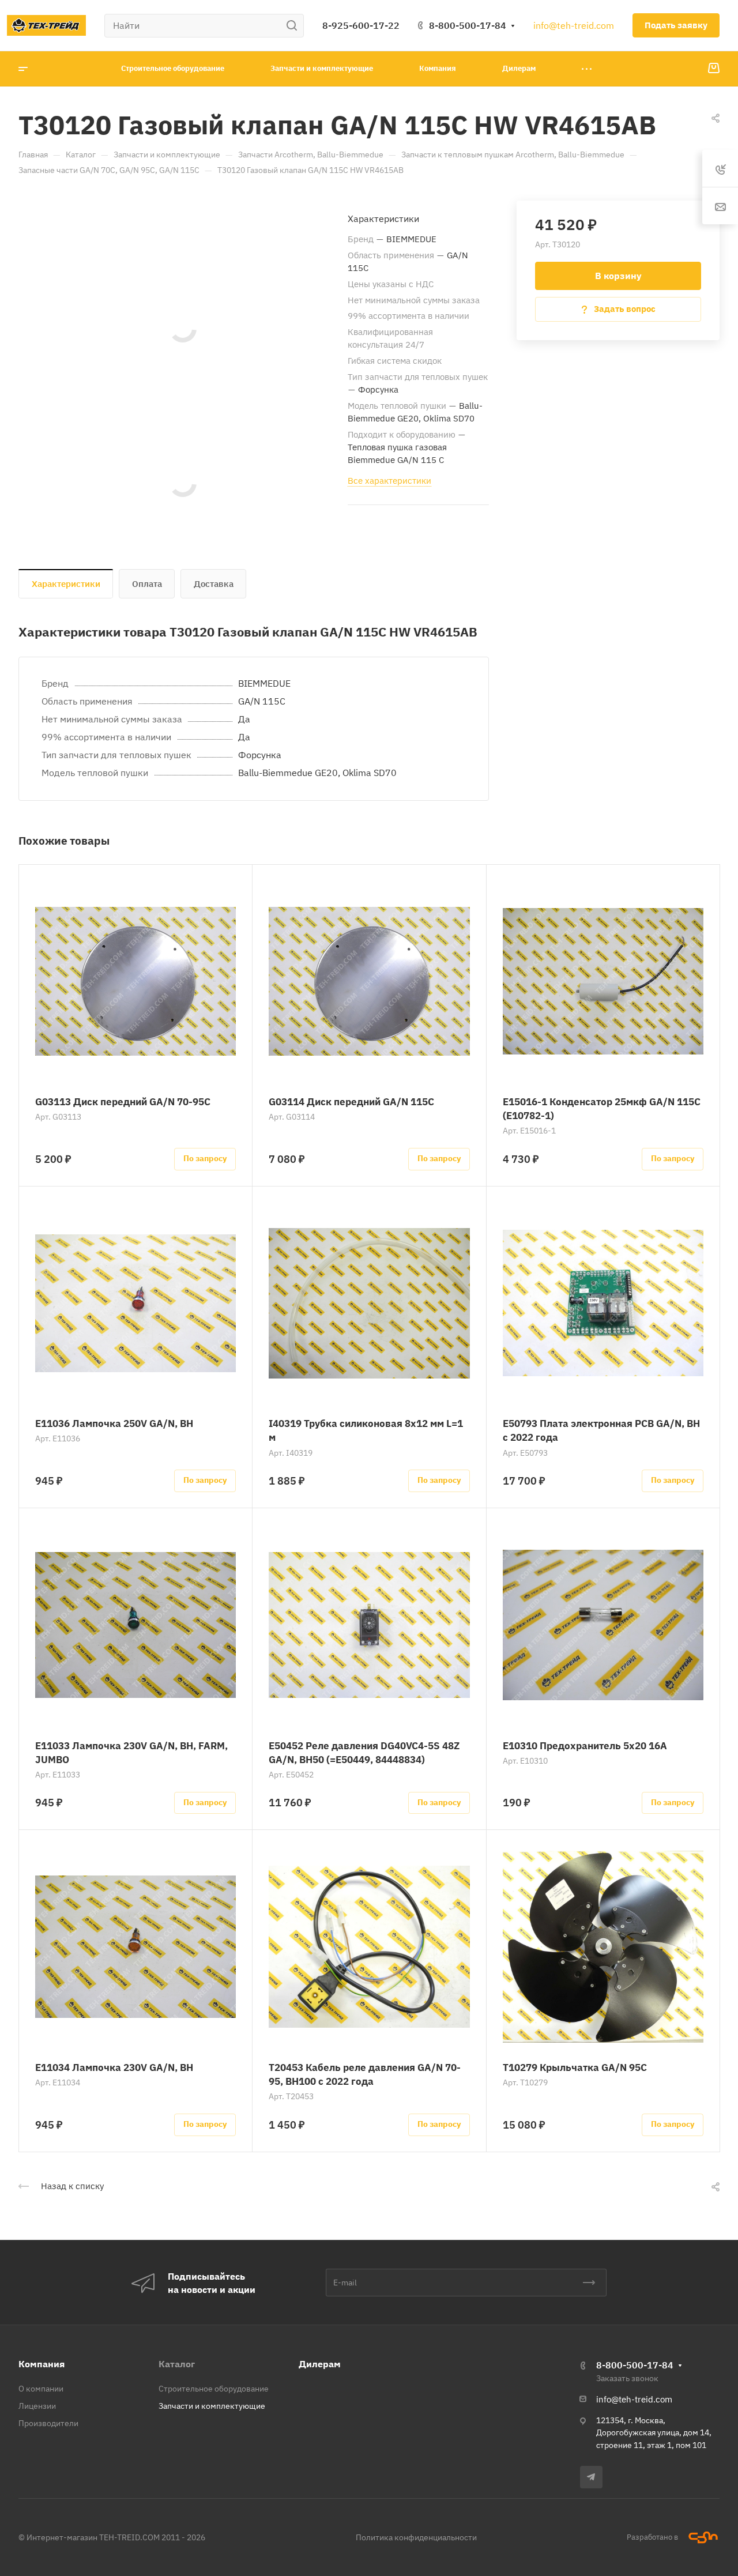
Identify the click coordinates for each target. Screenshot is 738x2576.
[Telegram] (591, 2477)
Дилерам (320, 2364)
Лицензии (37, 2406)
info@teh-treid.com (574, 25)
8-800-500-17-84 (468, 25)
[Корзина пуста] (713, 69)
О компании (41, 2389)
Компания (42, 2364)
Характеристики (66, 584)
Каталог (177, 2364)
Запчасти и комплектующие (212, 2406)
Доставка (214, 584)
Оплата (147, 584)
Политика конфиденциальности (416, 2537)
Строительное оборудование (214, 2389)
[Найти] (295, 26)
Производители (48, 2423)
